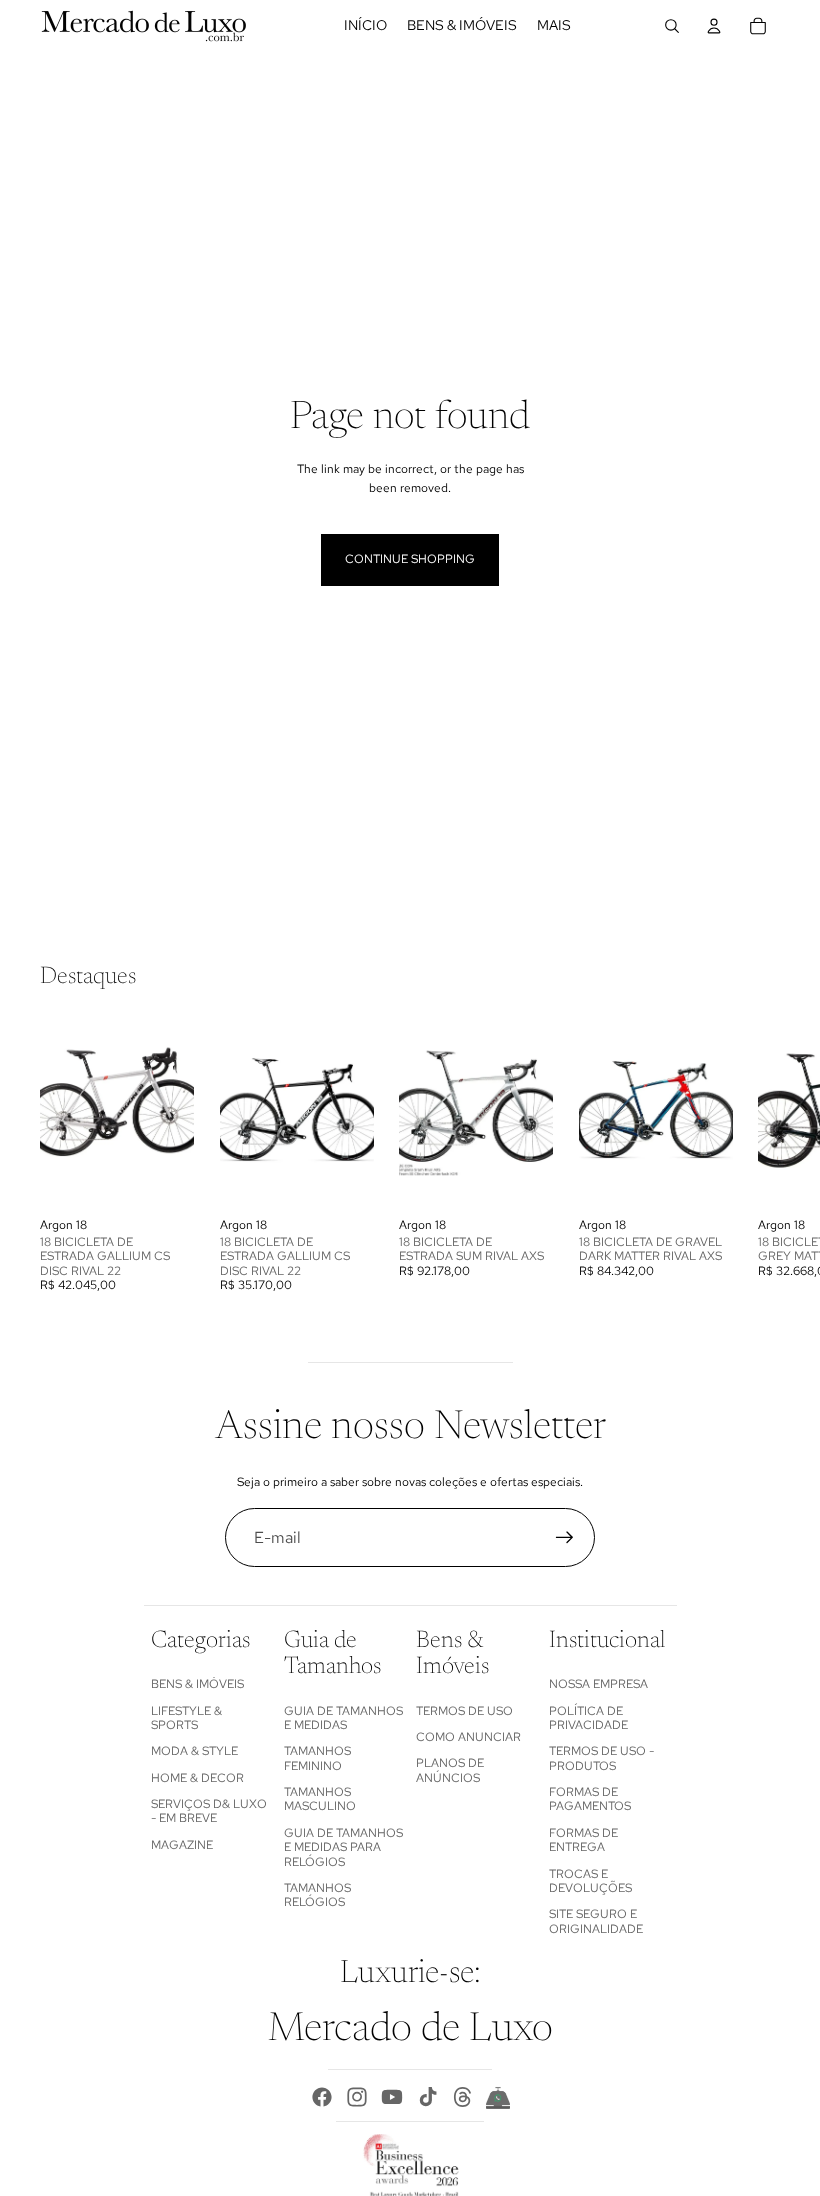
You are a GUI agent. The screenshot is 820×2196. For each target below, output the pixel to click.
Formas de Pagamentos (590, 1799)
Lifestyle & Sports (186, 1718)
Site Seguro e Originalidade (596, 1921)
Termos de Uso (464, 1711)
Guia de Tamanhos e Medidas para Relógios (343, 1847)
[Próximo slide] (758, 1154)
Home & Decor (197, 1778)
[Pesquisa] (672, 26)
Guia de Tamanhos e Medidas (343, 1718)
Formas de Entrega (583, 1840)
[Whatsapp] (498, 2097)
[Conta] (714, 26)
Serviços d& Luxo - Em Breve (209, 1811)
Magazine (182, 1845)
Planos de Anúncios (450, 1770)
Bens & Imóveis (197, 1684)
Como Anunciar (468, 1737)
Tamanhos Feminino (317, 1758)
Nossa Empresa (598, 1684)
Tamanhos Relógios (317, 1895)
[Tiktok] (428, 2097)
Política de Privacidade (588, 1718)
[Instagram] (357, 2097)
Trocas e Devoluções (590, 1881)
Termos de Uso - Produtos (601, 1758)
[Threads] (463, 2097)
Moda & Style (194, 1751)
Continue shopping (410, 559)
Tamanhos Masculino (320, 1799)
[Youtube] (392, 2097)
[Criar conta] (565, 1538)
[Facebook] (322, 2097)
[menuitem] (554, 26)
